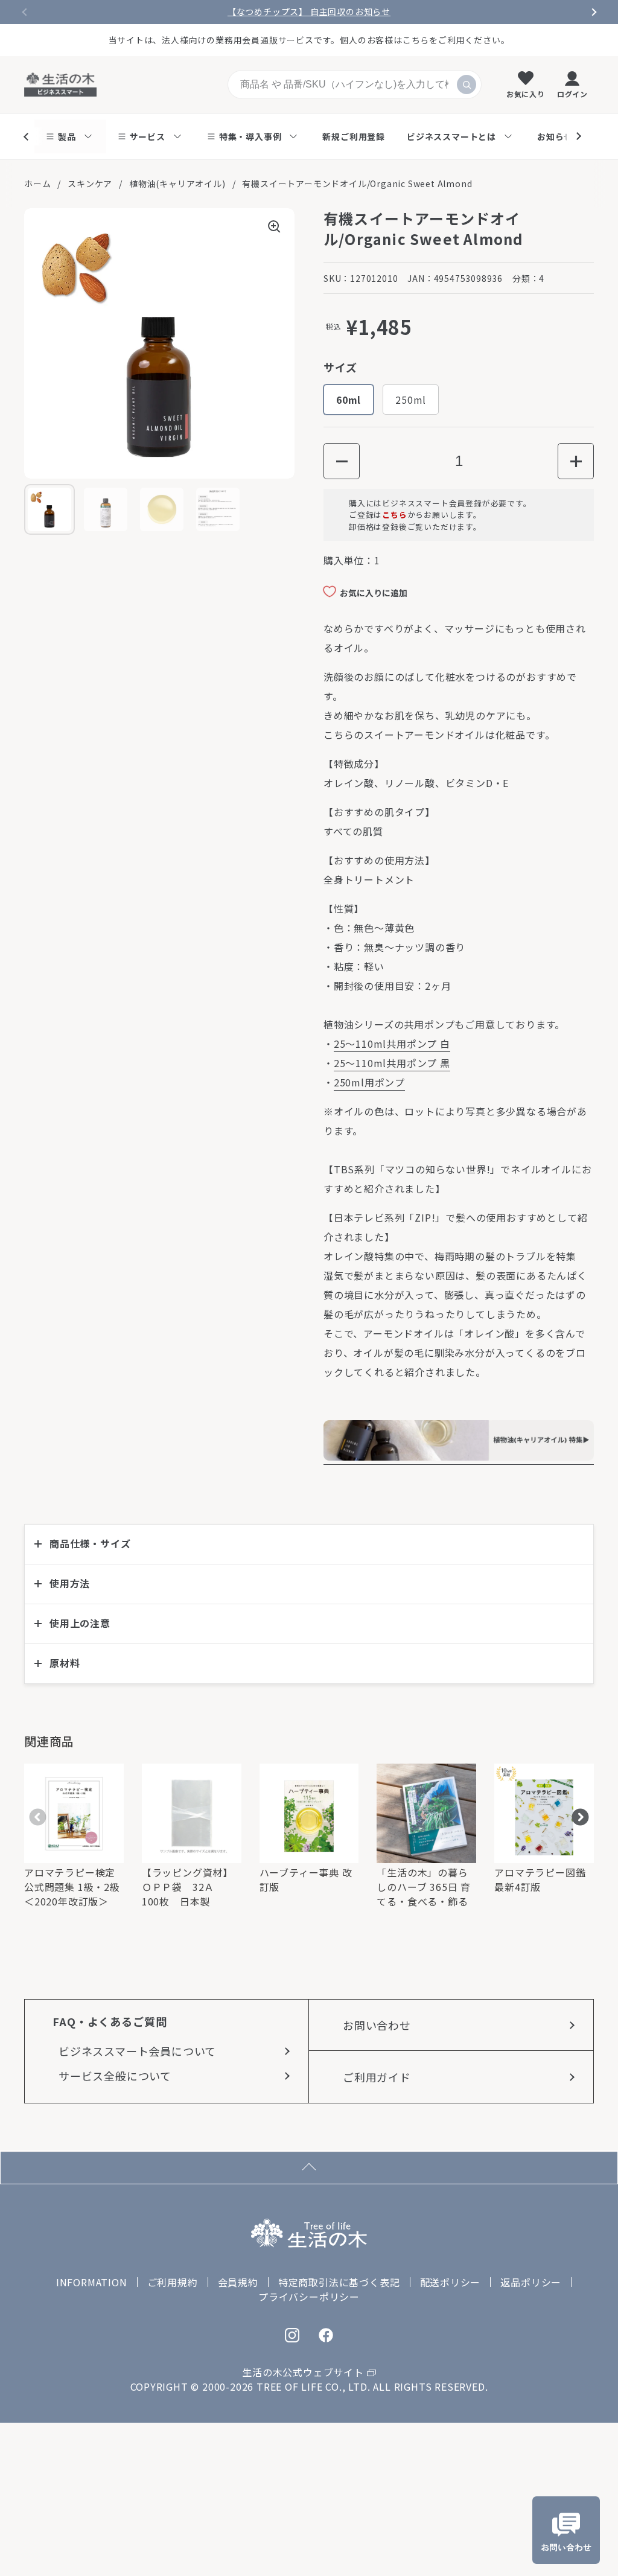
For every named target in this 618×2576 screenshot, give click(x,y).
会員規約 (238, 2282)
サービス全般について (115, 2076)
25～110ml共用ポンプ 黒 (392, 1063)
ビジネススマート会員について (137, 2051)
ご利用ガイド (377, 2077)
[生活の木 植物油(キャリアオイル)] (459, 1457)
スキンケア (90, 183)
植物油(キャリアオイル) (177, 183)
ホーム (37, 183)
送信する (467, 84)
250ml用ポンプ (369, 1082)
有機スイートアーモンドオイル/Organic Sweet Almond (357, 183)
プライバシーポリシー (309, 2297)
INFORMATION (92, 2282)
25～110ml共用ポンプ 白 (392, 1044)
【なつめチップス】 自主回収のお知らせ (309, 12)
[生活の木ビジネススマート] (60, 84)
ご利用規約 (173, 2282)
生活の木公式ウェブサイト (303, 2372)
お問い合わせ (377, 2025)
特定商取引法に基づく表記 (339, 2282)
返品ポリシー (531, 2282)
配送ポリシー (451, 2282)
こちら (394, 515)
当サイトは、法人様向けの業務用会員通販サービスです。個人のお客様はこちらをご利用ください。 (309, 40)
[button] (342, 461)
